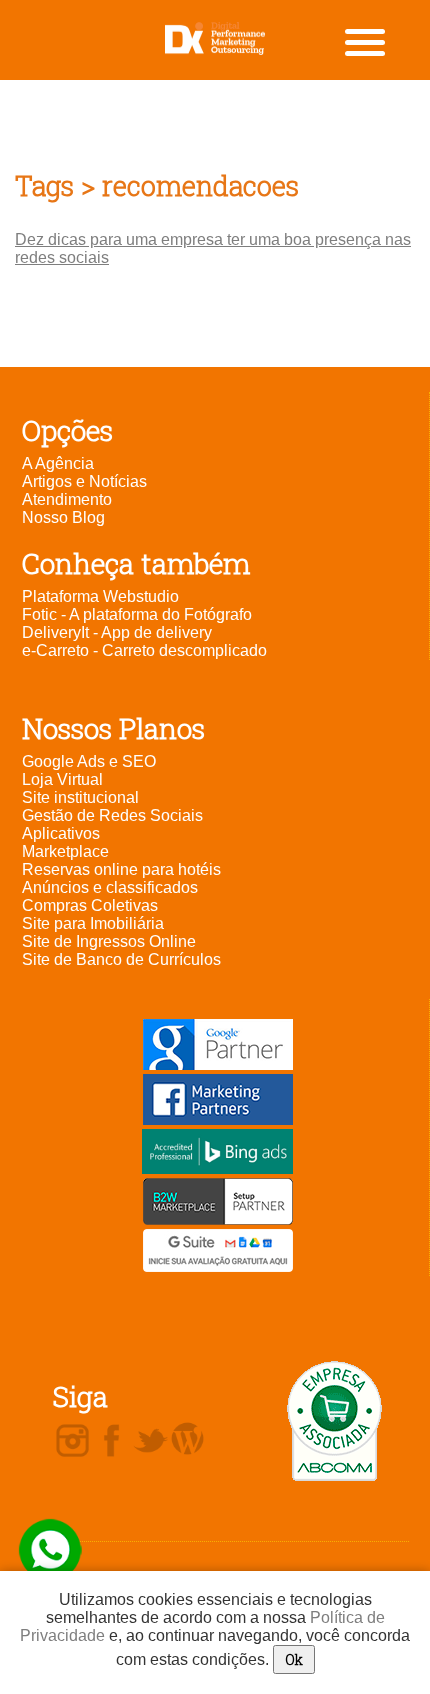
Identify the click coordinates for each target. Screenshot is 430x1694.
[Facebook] (111, 1442)
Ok (294, 1659)
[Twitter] (150, 1442)
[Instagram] (72, 1442)
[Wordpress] (187, 1440)
